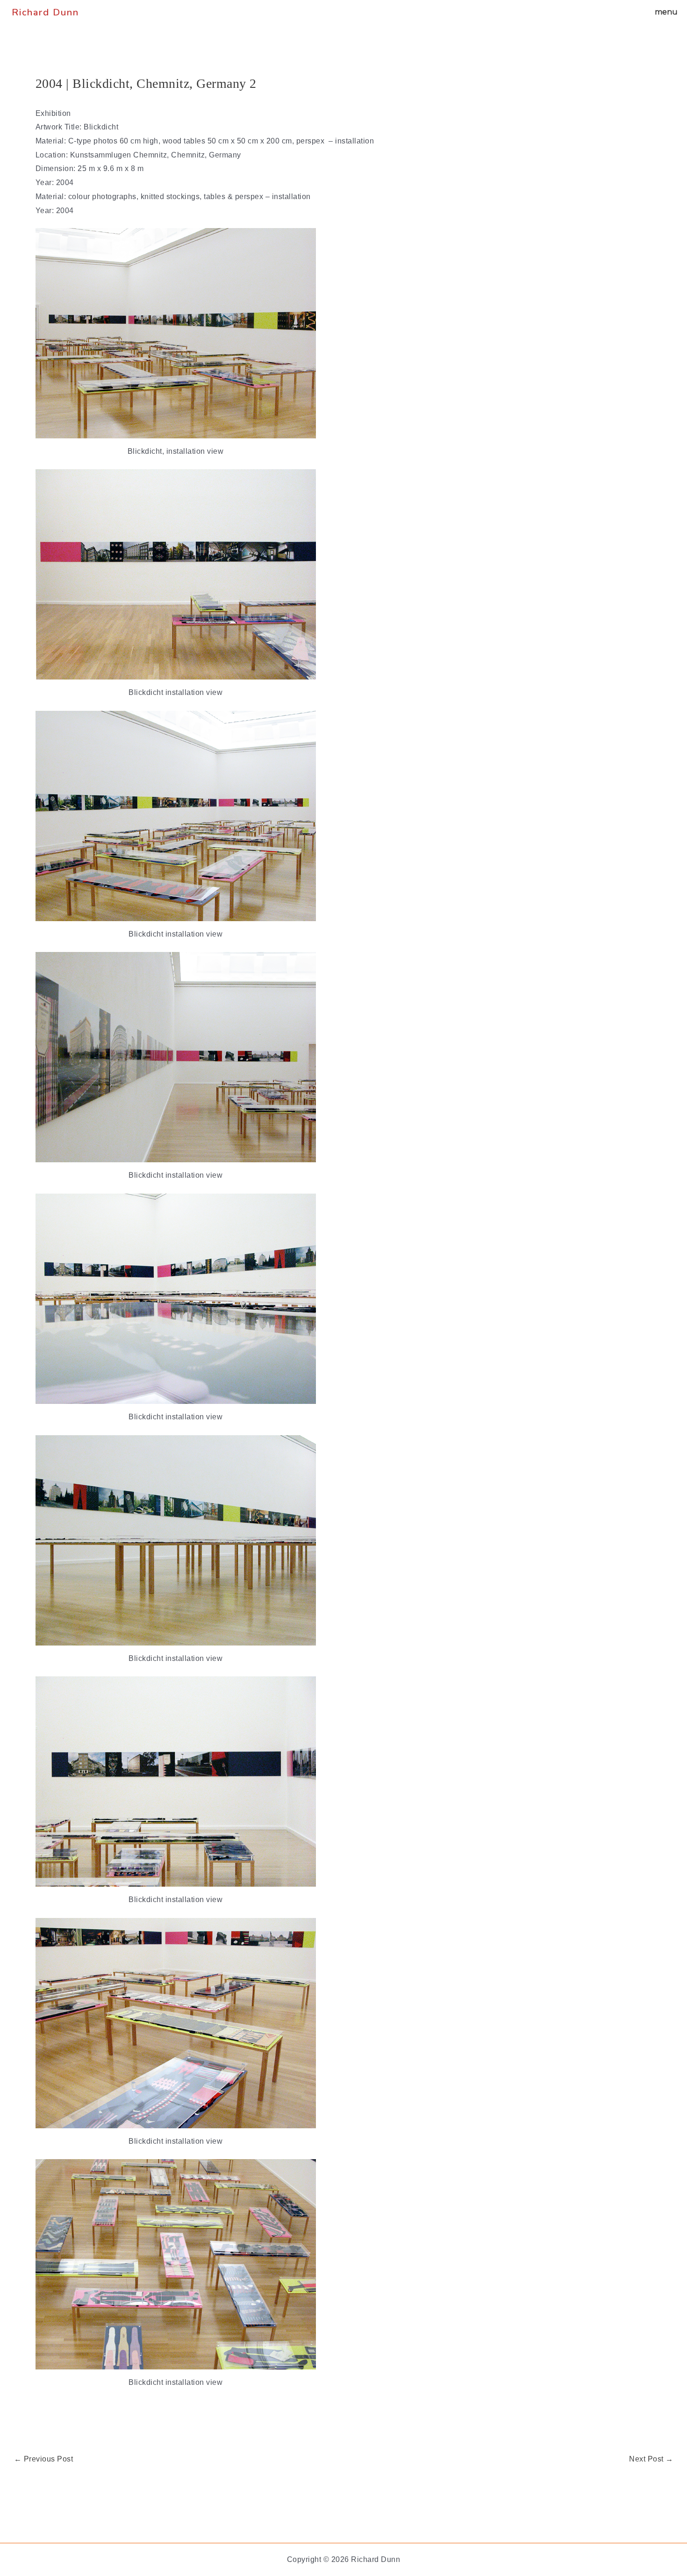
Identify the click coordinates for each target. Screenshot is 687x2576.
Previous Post (44, 2459)
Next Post (651, 2459)
